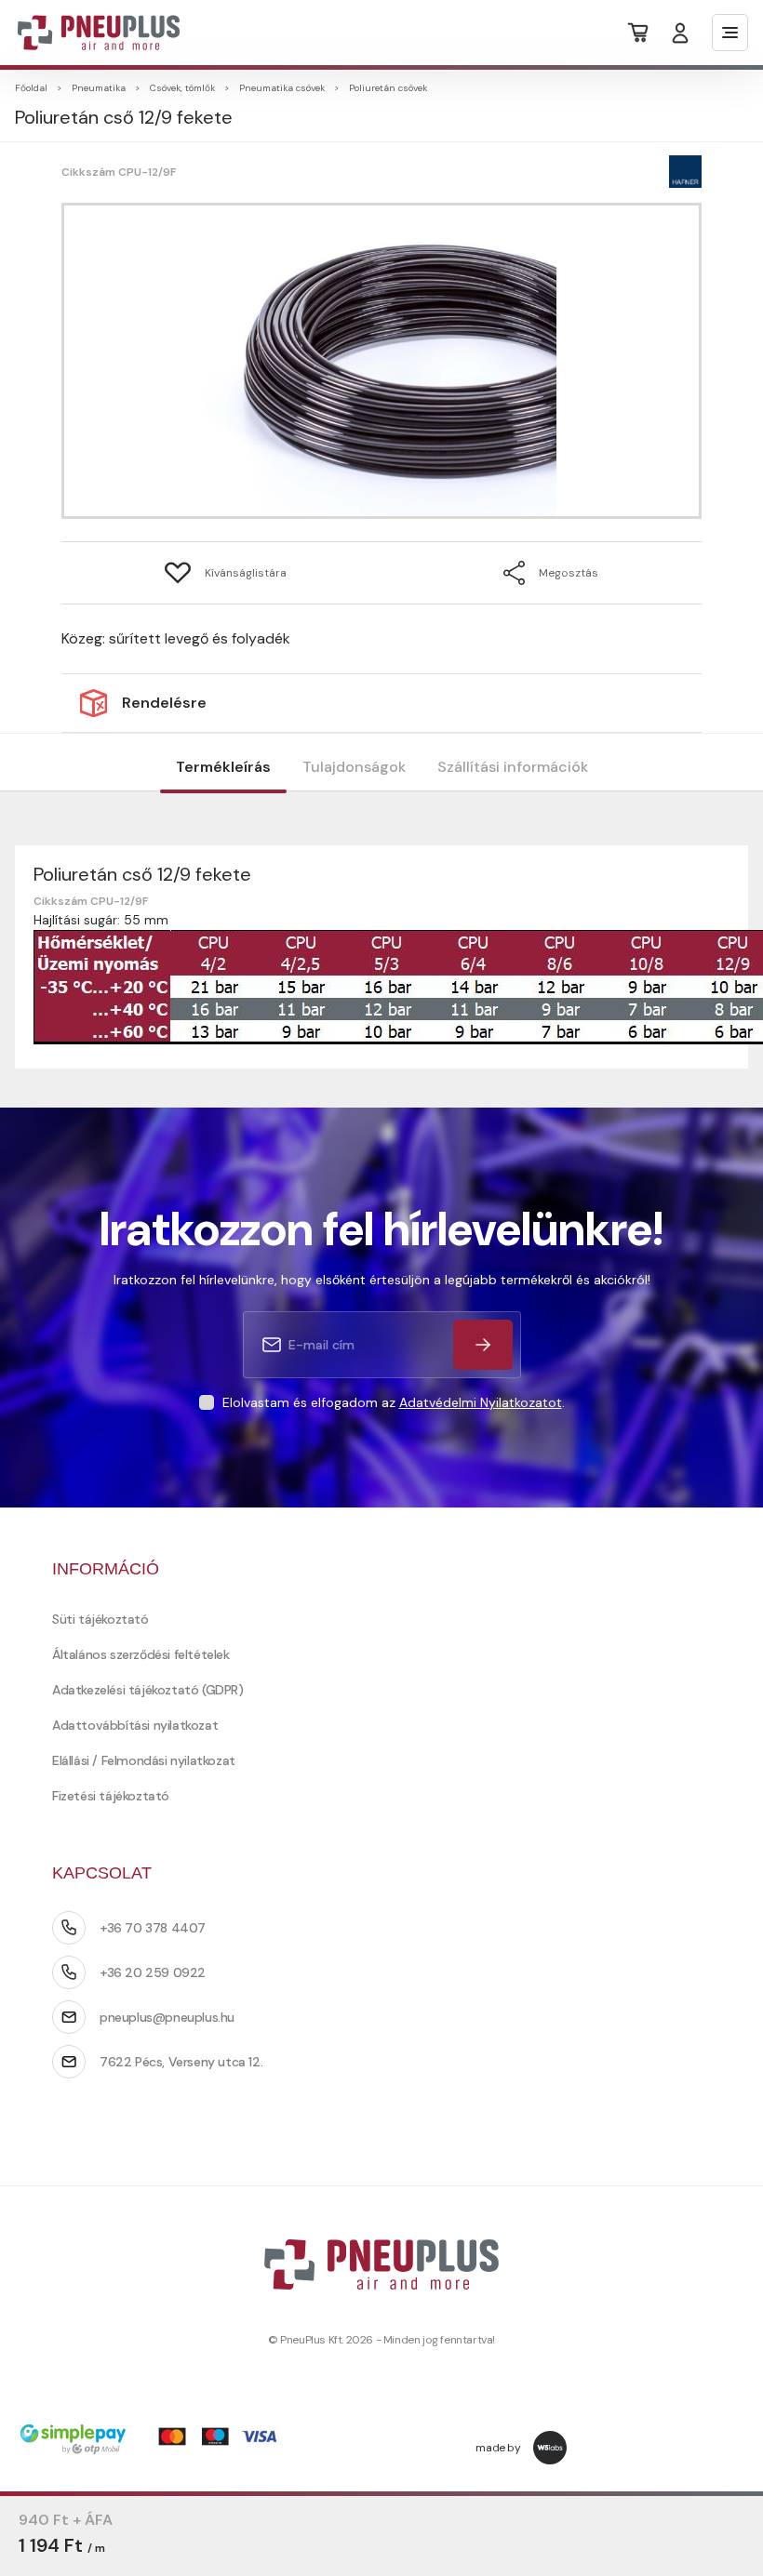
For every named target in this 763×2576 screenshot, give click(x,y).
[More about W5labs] (550, 2448)
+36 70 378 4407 (153, 1928)
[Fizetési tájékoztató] (154, 2441)
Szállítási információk (513, 767)
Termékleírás (223, 767)
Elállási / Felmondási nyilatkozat (144, 1760)
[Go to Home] (87, 33)
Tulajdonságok (354, 767)
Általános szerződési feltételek (141, 1654)
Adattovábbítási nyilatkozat (135, 1725)
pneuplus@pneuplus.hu (167, 2017)
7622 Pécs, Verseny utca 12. (181, 2062)
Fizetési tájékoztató (111, 1796)
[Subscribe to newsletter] (483, 1345)
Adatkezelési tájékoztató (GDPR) (148, 1690)
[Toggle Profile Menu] (680, 33)
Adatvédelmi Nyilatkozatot (481, 1402)
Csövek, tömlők (182, 88)
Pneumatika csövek (282, 88)
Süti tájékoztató (100, 1619)
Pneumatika (99, 88)
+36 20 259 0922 (153, 1972)
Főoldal (31, 88)
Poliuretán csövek (388, 88)
